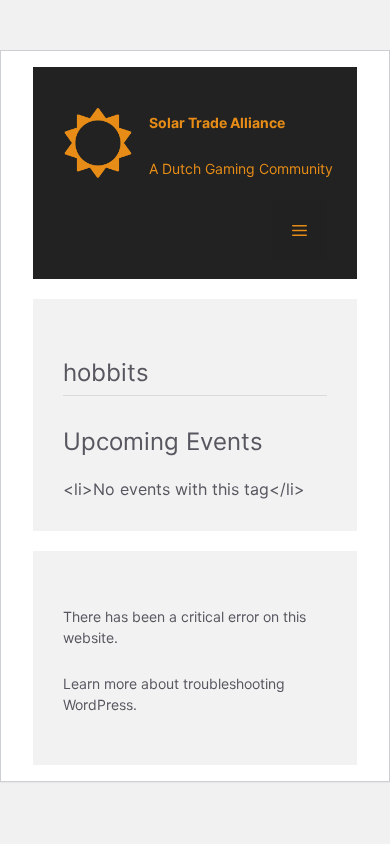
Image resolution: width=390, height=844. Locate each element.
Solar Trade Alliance (217, 122)
